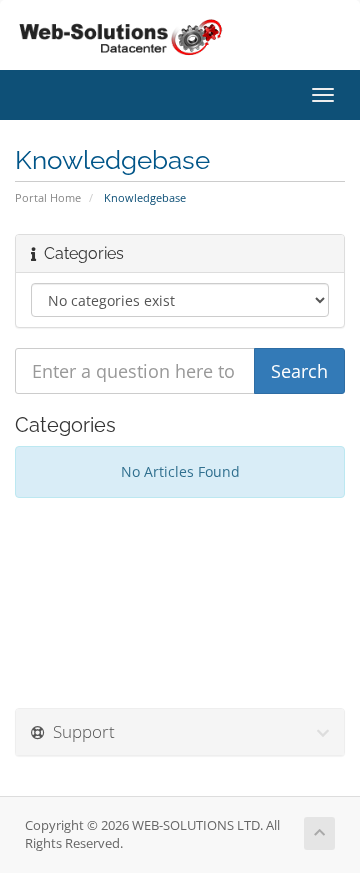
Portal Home (48, 197)
